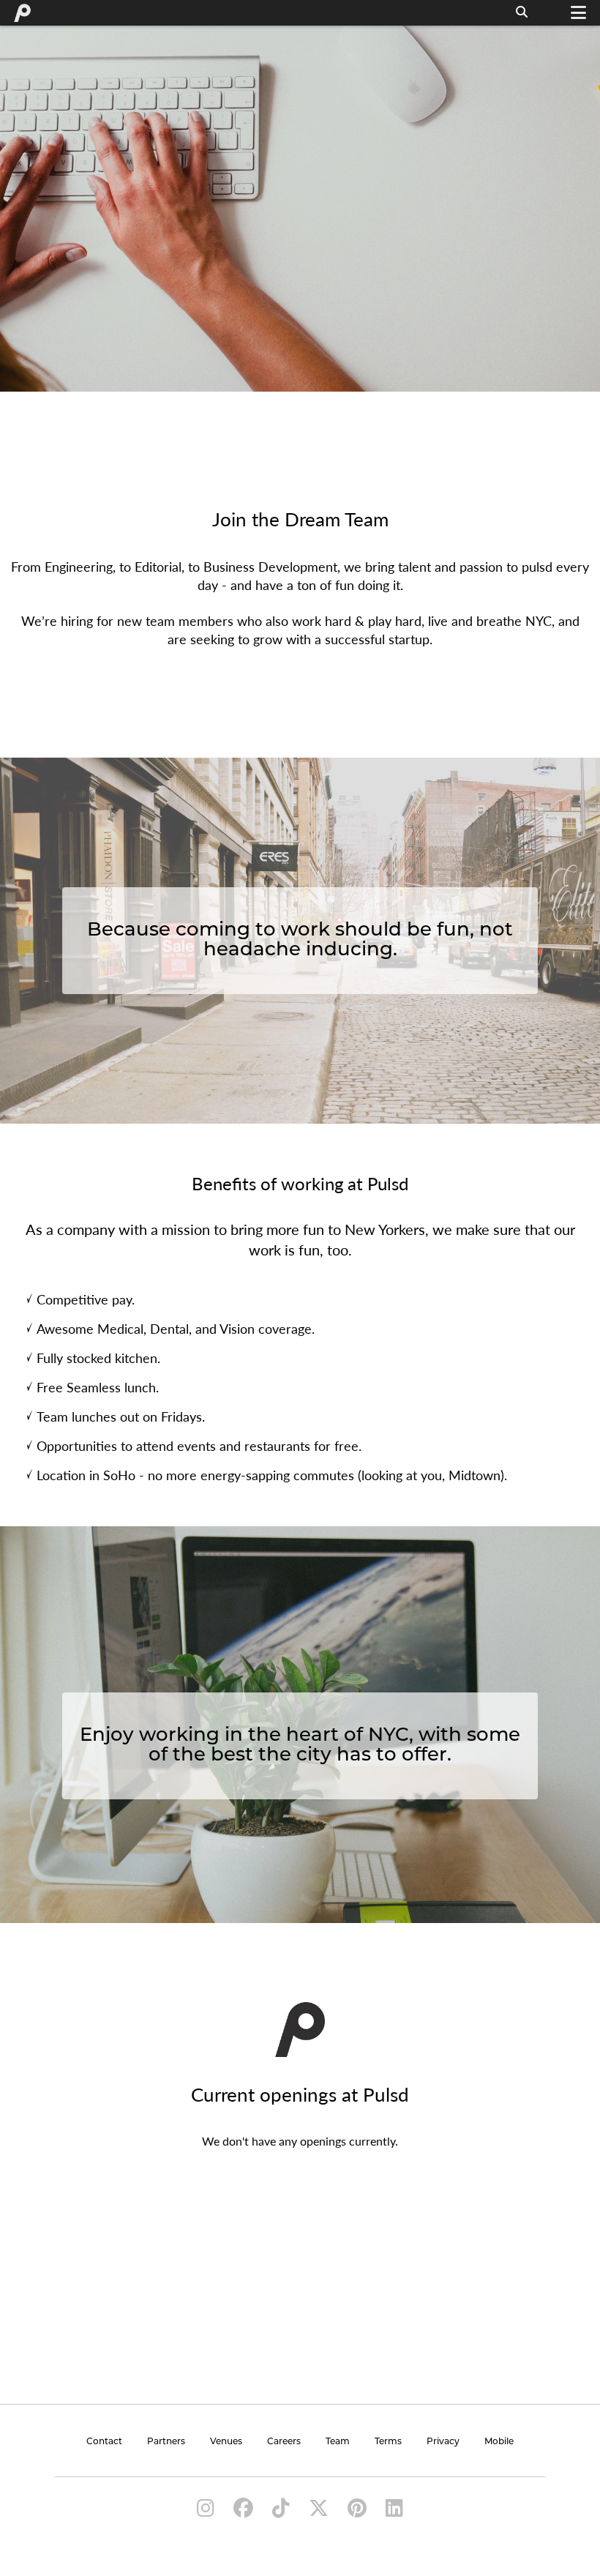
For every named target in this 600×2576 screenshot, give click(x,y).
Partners (166, 2442)
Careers (284, 2442)
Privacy (443, 2442)
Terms (388, 2442)
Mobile (499, 2442)
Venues (226, 2442)
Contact (104, 2442)
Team (338, 2442)
